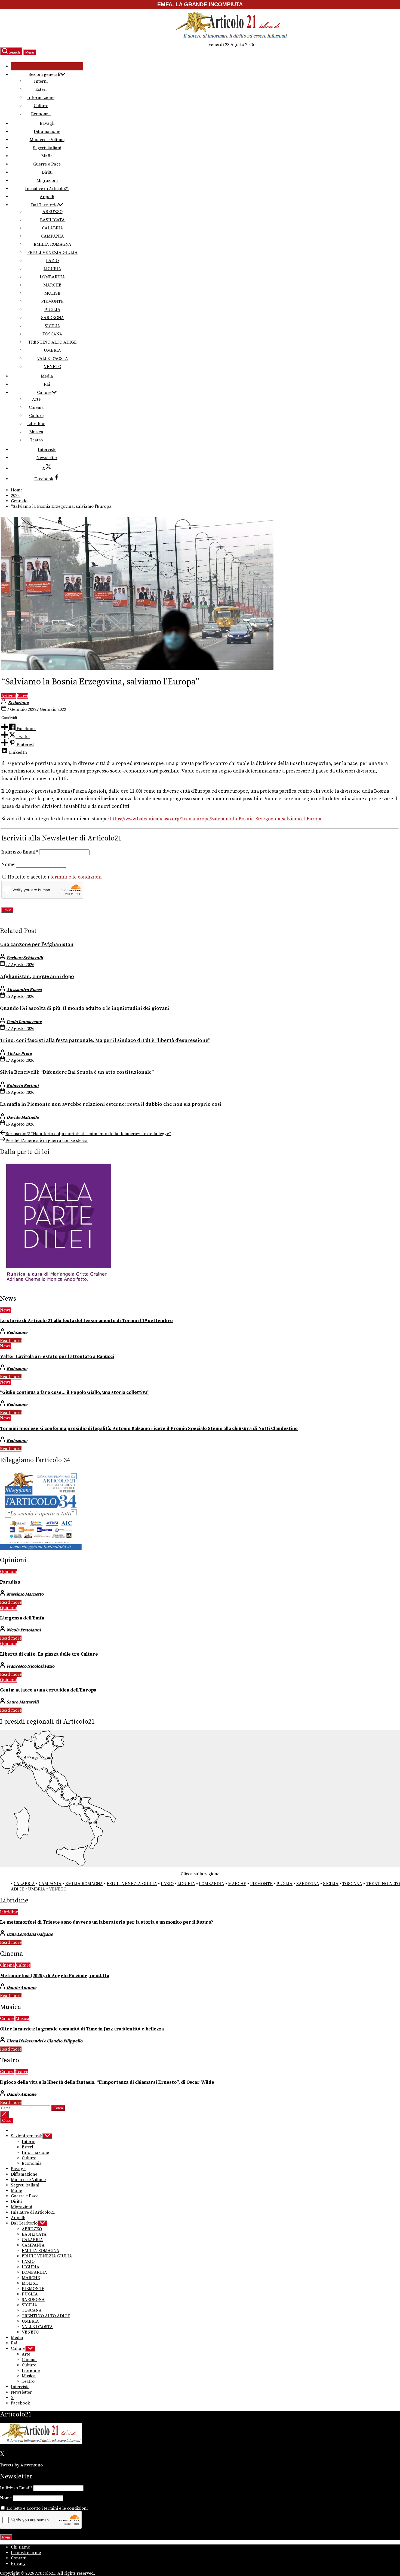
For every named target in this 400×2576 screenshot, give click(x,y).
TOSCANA (52, 334)
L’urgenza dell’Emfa (22, 1618)
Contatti (19, 2558)
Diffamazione (47, 132)
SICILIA (52, 326)
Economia (41, 114)
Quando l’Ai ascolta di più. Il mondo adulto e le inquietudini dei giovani (85, 1008)
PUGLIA (52, 310)
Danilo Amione (21, 1988)
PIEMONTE (52, 301)
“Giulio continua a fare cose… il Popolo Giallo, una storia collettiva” (75, 1393)
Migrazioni (47, 180)
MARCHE (52, 285)
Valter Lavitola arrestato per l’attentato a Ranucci (57, 1357)
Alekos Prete (19, 1054)
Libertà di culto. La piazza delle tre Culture (49, 1654)
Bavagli (47, 123)
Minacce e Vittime (47, 140)
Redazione (18, 703)
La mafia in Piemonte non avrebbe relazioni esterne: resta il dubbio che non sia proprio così (111, 1104)
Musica (36, 432)
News (5, 1310)
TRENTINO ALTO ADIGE (53, 342)
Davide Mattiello (23, 1117)
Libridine (36, 424)
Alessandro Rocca (24, 990)
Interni (41, 81)
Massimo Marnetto (25, 1594)
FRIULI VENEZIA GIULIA (52, 253)
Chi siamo (21, 2547)
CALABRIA (53, 228)
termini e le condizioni (76, 877)
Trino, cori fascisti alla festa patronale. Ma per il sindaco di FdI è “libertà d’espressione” (105, 1040)
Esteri (41, 89)
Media (47, 376)
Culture (41, 106)
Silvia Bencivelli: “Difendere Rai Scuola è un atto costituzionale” (77, 1072)
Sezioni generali (44, 74)
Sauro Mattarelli (23, 1702)
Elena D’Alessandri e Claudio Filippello (44, 2041)
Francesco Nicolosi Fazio (30, 1666)
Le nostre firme (26, 2553)
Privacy (18, 2563)
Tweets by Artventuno (21, 2465)
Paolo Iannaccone (24, 1022)
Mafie (47, 156)
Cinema (36, 407)
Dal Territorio (44, 205)
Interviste (47, 450)
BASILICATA (52, 220)
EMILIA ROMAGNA (53, 244)
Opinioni (8, 1572)
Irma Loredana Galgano (30, 1934)
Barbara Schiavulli (25, 958)
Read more (11, 1341)
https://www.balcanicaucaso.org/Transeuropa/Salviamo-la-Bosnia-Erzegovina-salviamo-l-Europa (216, 819)
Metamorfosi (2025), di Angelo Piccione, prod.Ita (55, 1976)
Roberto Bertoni (23, 1086)
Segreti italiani (47, 148)
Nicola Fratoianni (24, 1630)
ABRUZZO (53, 212)
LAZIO (52, 261)
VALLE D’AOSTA (53, 359)
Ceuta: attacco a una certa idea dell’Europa (48, 1690)
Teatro (36, 440)
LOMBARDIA (52, 277)
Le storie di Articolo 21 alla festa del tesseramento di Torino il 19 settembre (86, 1321)
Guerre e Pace (47, 164)
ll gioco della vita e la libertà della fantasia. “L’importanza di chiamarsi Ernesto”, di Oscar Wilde (107, 2082)
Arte (36, 399)
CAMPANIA (53, 236)
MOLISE (52, 293)
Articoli (9, 696)
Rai (47, 384)
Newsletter (47, 458)
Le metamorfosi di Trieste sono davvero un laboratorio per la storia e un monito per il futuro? (107, 1922)
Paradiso (10, 1582)
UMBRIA (52, 350)
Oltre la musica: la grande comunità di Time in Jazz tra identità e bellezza (82, 2029)
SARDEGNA (53, 318)
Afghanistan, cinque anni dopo (37, 976)
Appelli (47, 197)
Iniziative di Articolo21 (47, 189)
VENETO (53, 367)
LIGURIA (52, 269)
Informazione (41, 98)
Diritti (47, 172)
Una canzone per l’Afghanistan (37, 944)
